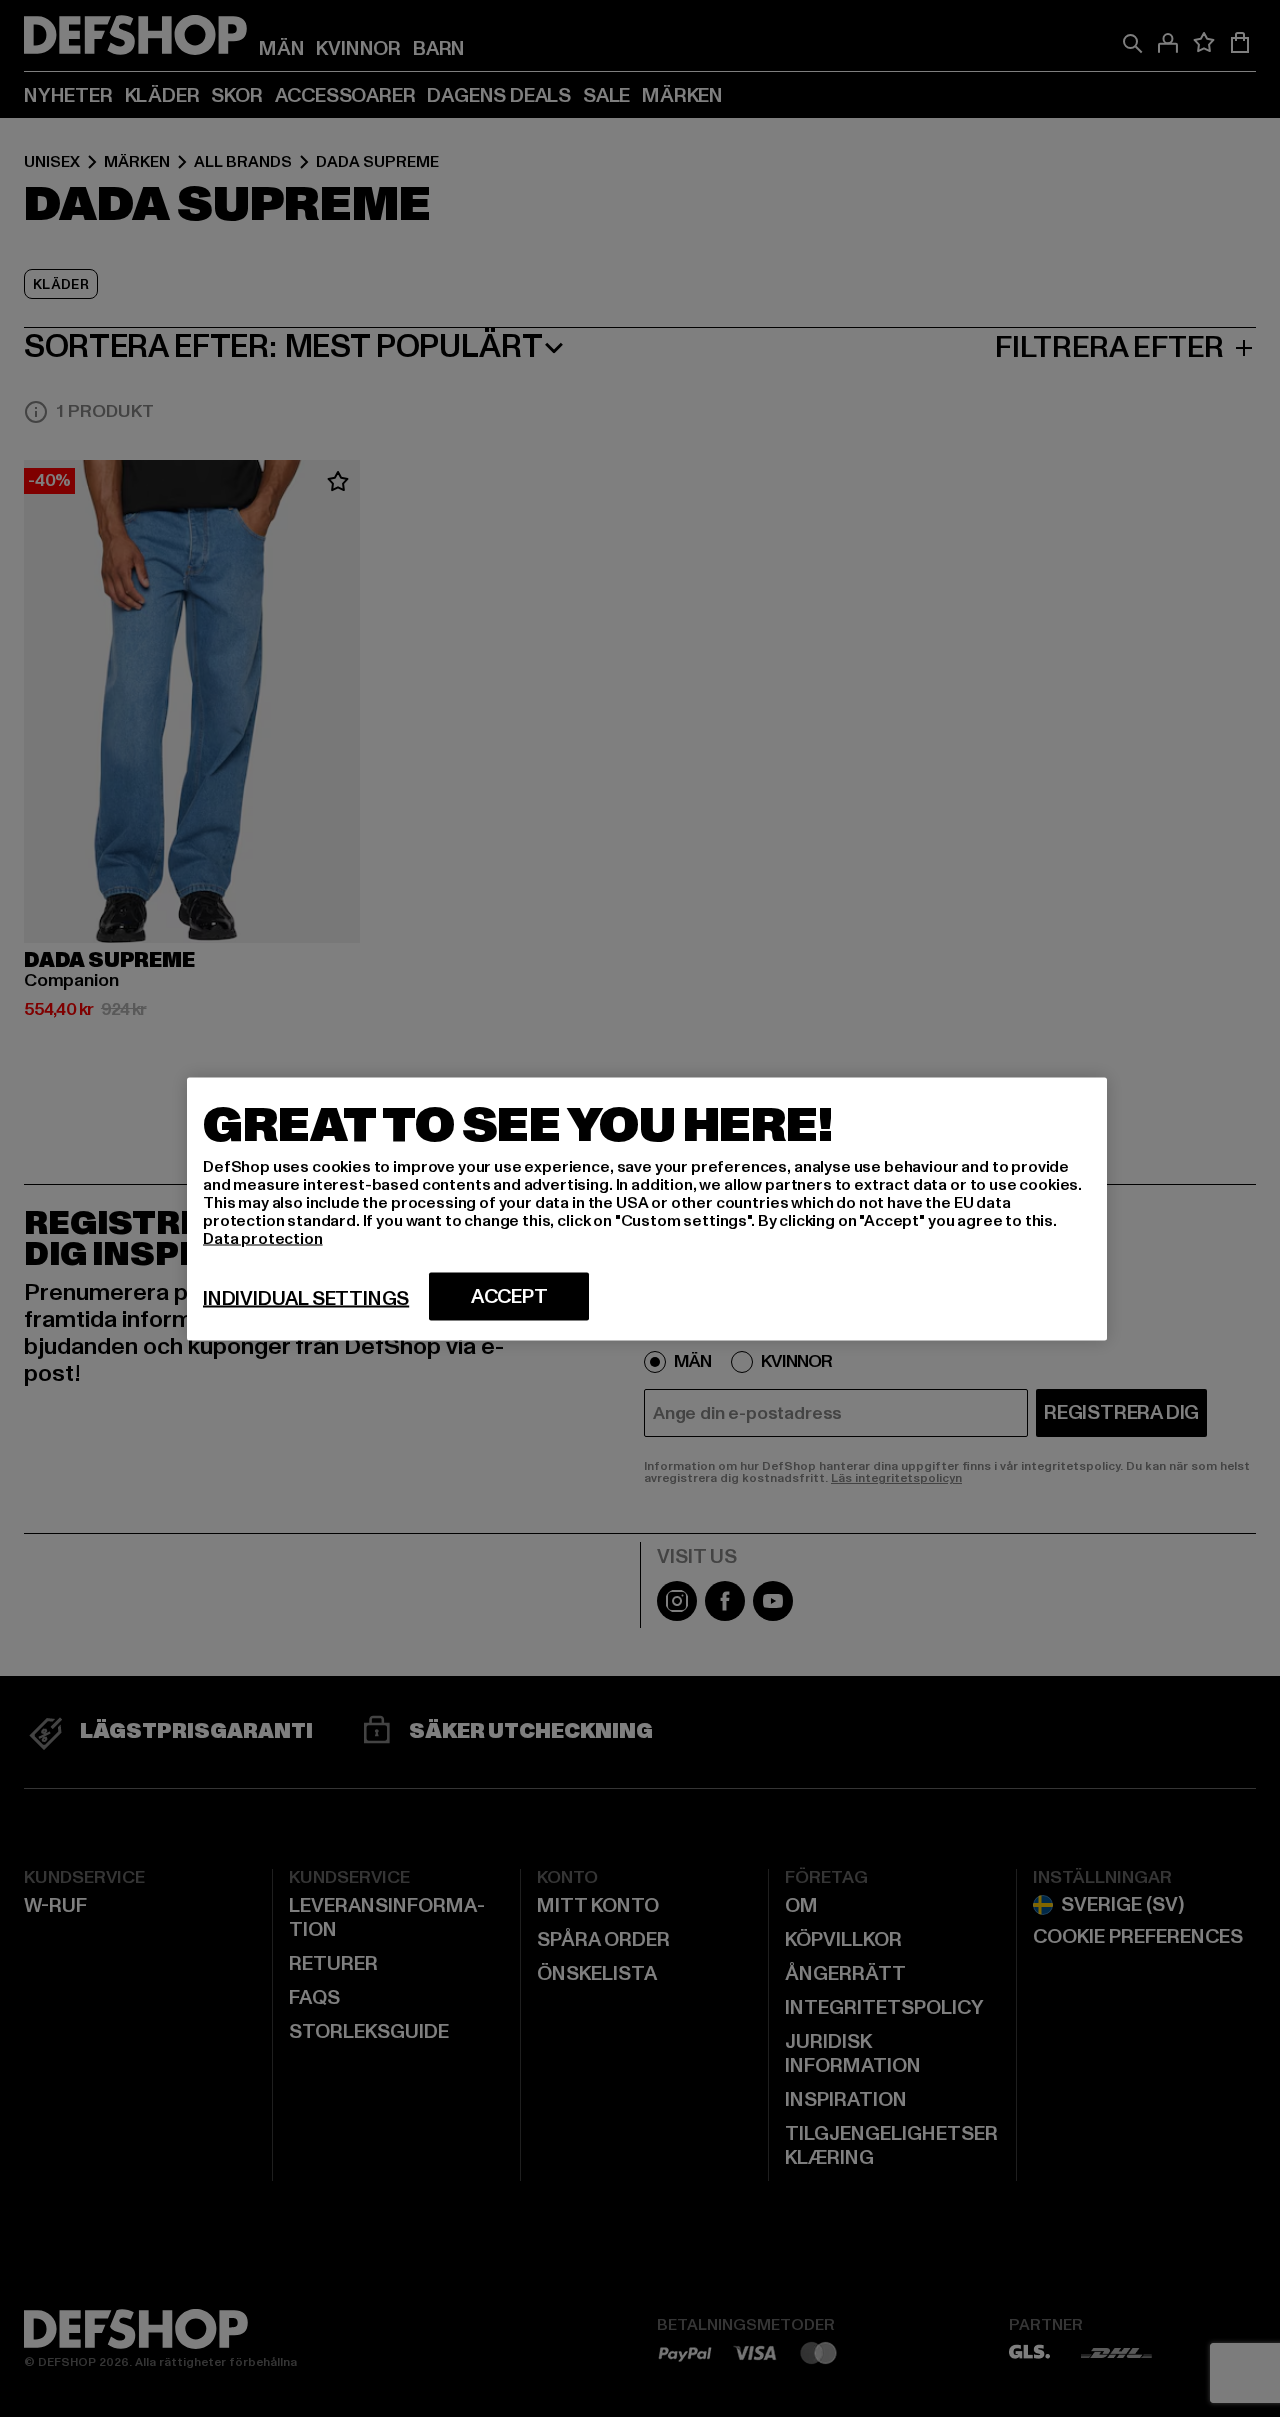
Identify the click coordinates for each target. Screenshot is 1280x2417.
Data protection (263, 1238)
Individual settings (306, 1298)
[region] (647, 1208)
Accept (509, 1296)
